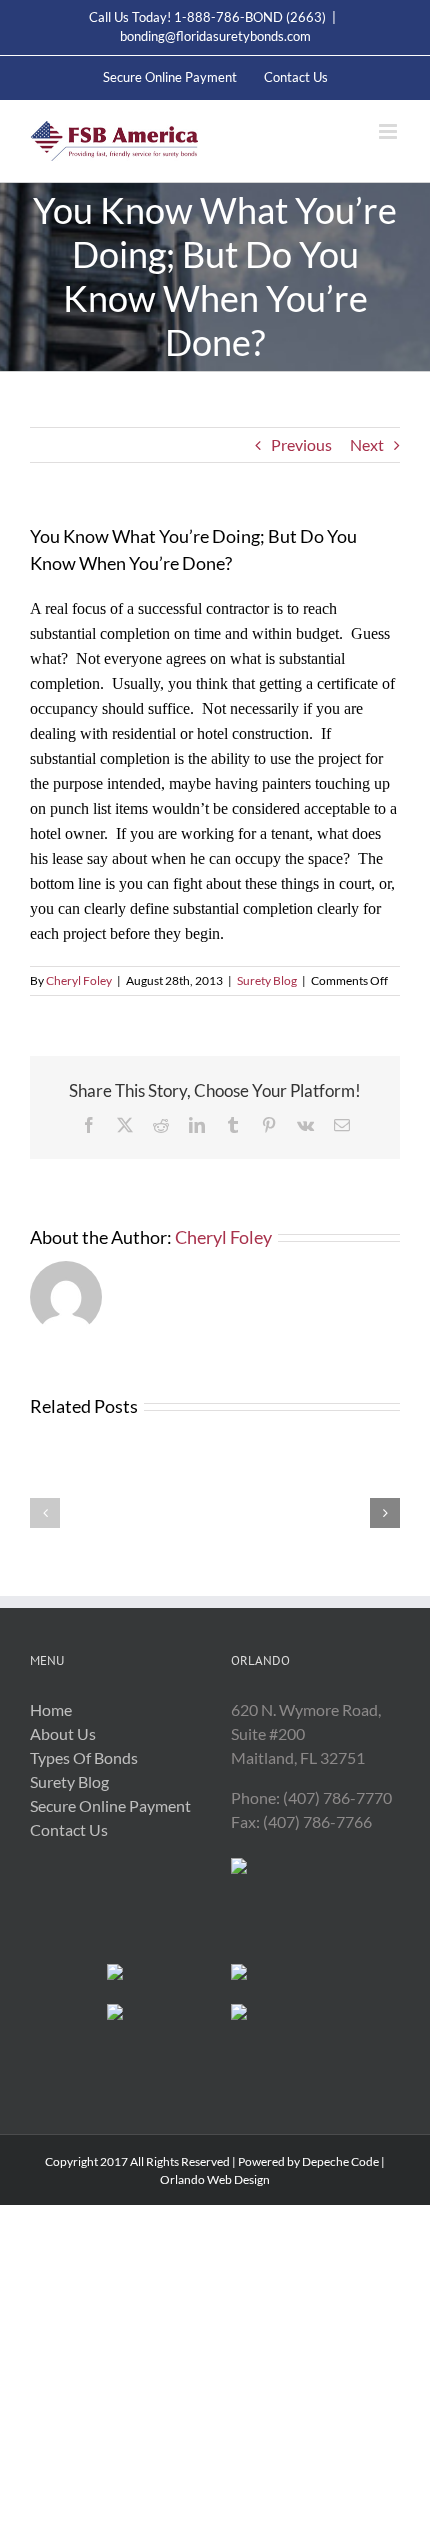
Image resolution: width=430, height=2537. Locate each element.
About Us (63, 1733)
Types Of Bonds (84, 1757)
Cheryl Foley (79, 980)
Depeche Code (340, 2161)
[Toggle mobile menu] (389, 131)
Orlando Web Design (215, 2179)
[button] (45, 1513)
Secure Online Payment (110, 1805)
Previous (301, 444)
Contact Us (69, 1829)
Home (51, 1709)
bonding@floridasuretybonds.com (215, 36)
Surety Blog (267, 980)
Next (367, 444)
